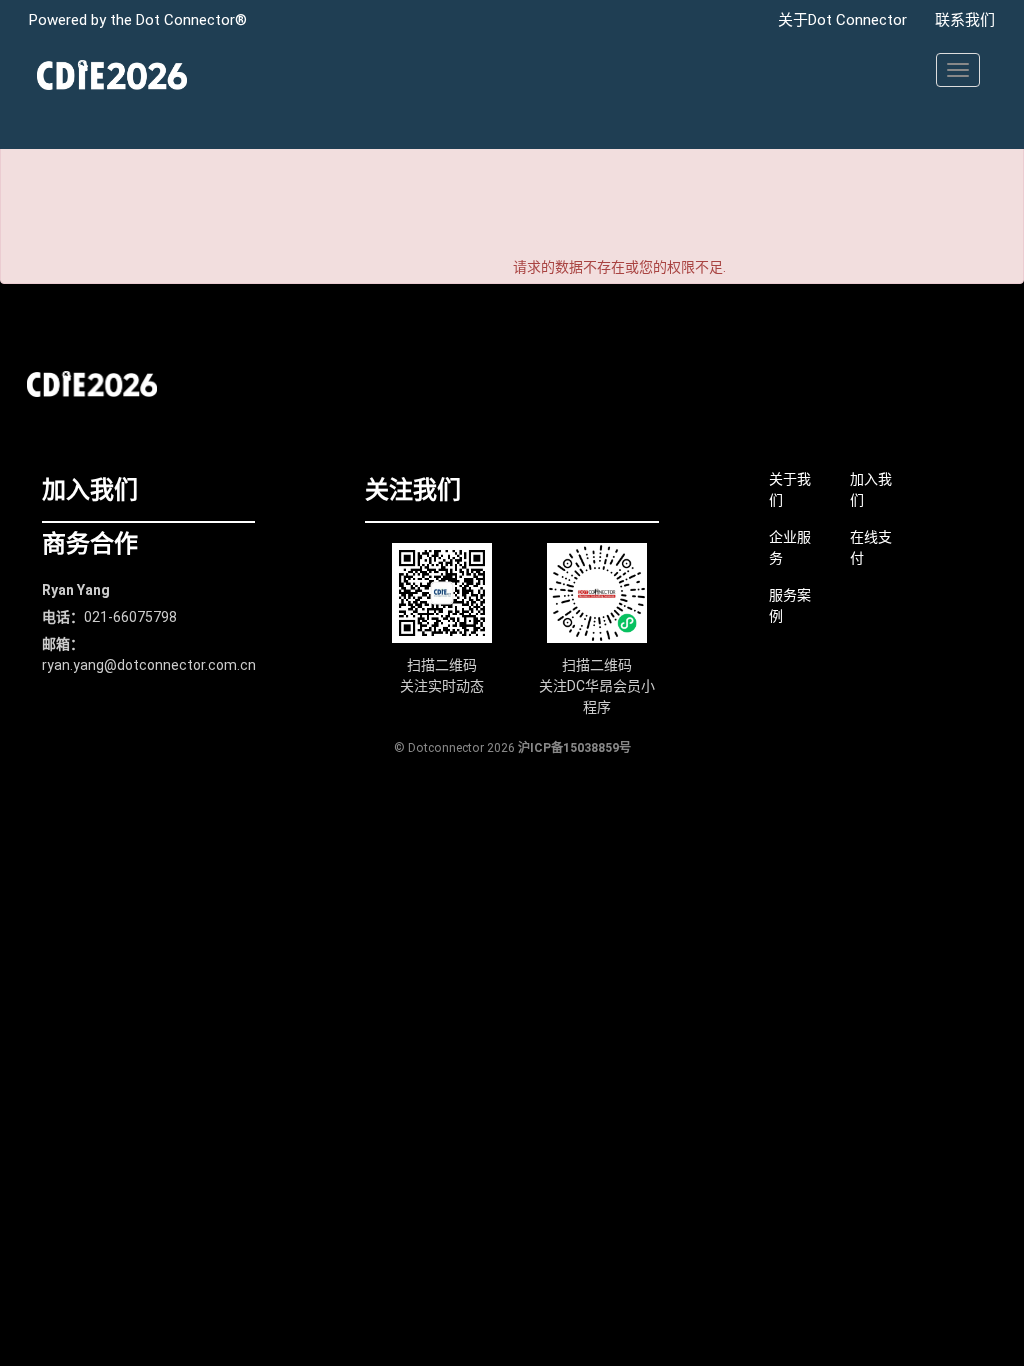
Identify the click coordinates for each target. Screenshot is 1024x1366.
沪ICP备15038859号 (574, 748)
